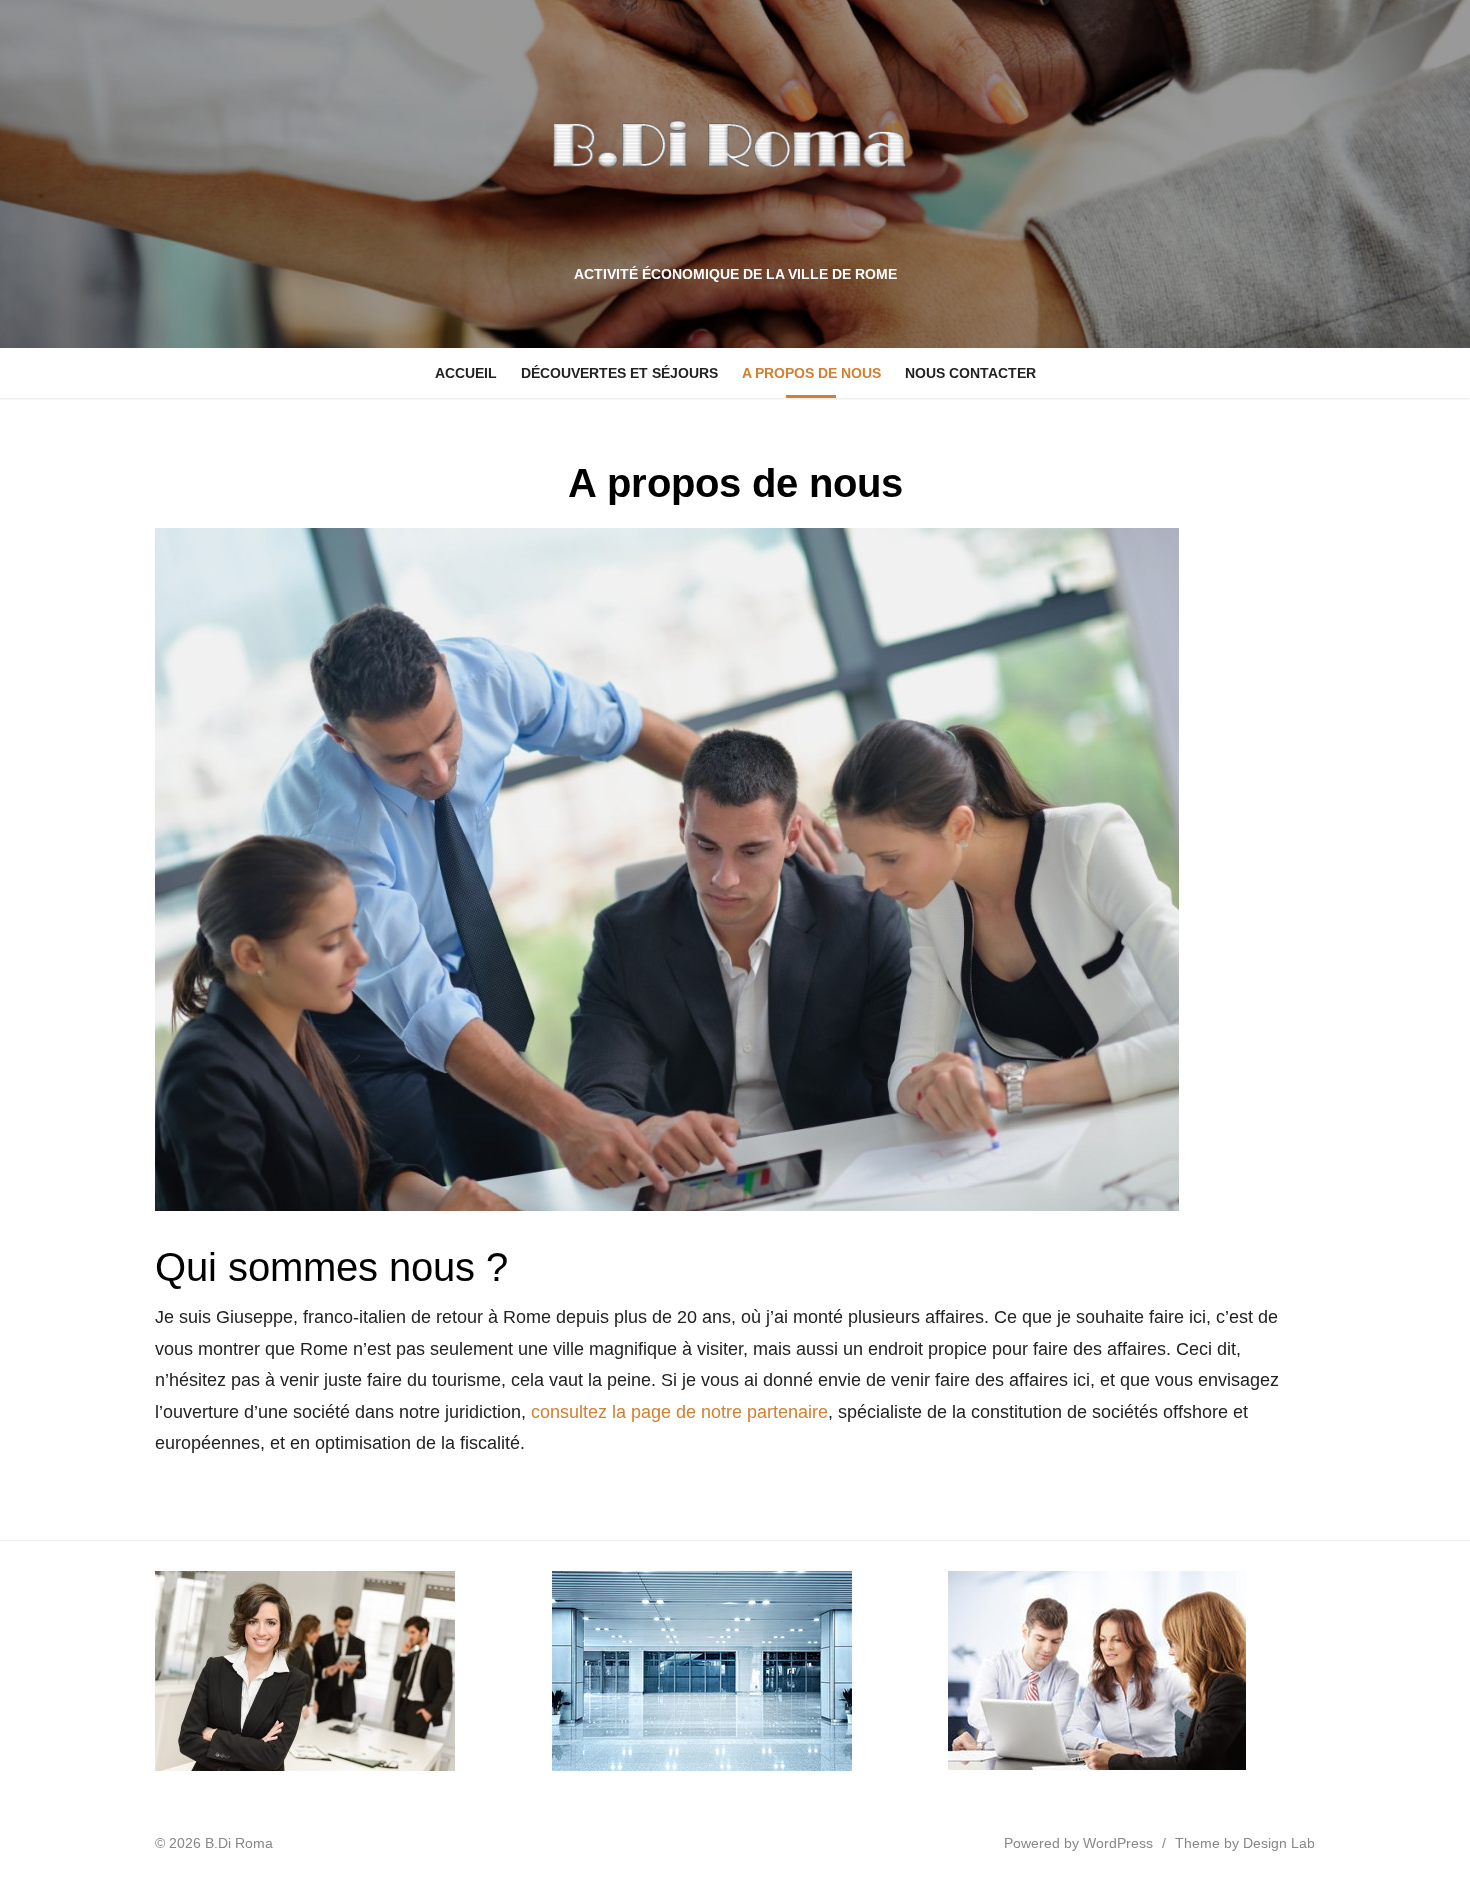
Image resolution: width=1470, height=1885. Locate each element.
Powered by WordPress (1078, 1843)
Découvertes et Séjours (619, 373)
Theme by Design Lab (1245, 1843)
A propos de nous (811, 373)
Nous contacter (970, 373)
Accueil (466, 373)
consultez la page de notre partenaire (679, 1412)
